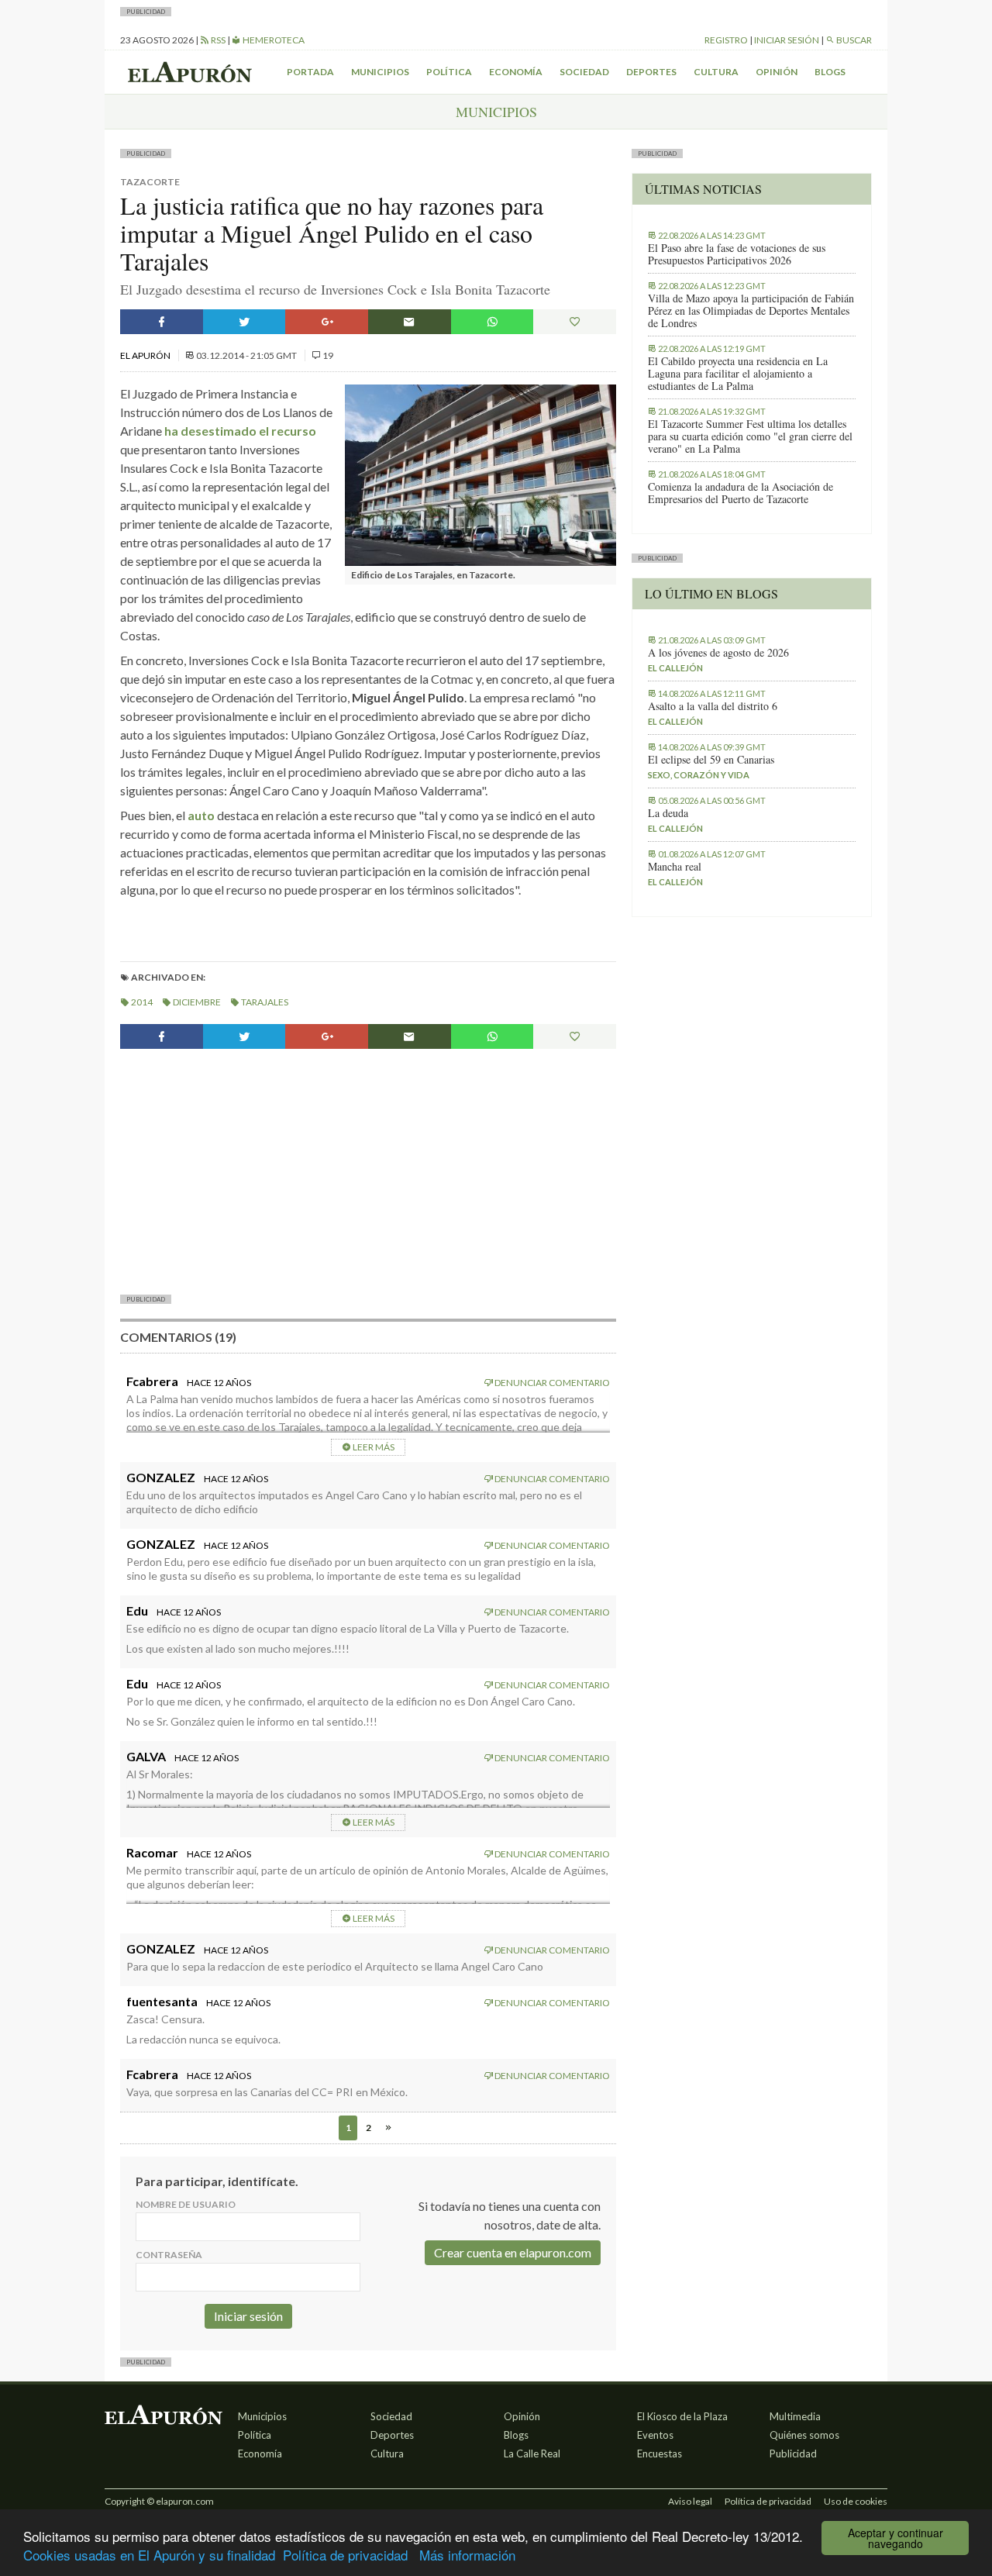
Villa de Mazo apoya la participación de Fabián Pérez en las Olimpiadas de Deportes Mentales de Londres (751, 311)
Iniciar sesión (787, 40)
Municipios (380, 72)
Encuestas (660, 2454)
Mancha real (675, 867)
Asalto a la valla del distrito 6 (713, 706)
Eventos (655, 2435)
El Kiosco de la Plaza (682, 2416)
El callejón (675, 668)
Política (449, 72)
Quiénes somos (804, 2435)
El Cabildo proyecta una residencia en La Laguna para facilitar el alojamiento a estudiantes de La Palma (738, 374)
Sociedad (584, 72)
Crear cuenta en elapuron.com (513, 2252)
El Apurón (146, 355)
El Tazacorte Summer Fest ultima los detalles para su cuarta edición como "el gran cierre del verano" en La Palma (750, 436)
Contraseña (169, 2255)
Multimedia (795, 2416)
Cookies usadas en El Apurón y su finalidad (149, 2555)
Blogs (830, 72)
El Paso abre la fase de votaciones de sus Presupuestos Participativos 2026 (737, 254)
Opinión (777, 72)
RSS (217, 40)
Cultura (716, 72)
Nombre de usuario (186, 2204)
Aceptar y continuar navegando (896, 2538)
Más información (467, 2555)
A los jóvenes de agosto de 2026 (718, 653)
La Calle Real (532, 2454)
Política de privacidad (345, 2555)
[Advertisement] (368, 1170)
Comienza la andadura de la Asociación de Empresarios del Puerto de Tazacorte (741, 493)
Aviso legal (690, 2501)
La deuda (668, 813)
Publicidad (793, 2454)
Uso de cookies (856, 2501)
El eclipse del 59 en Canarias (711, 760)
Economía (516, 72)
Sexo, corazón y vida (699, 775)
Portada (310, 72)
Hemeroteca (273, 40)
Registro (726, 40)
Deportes (651, 72)
